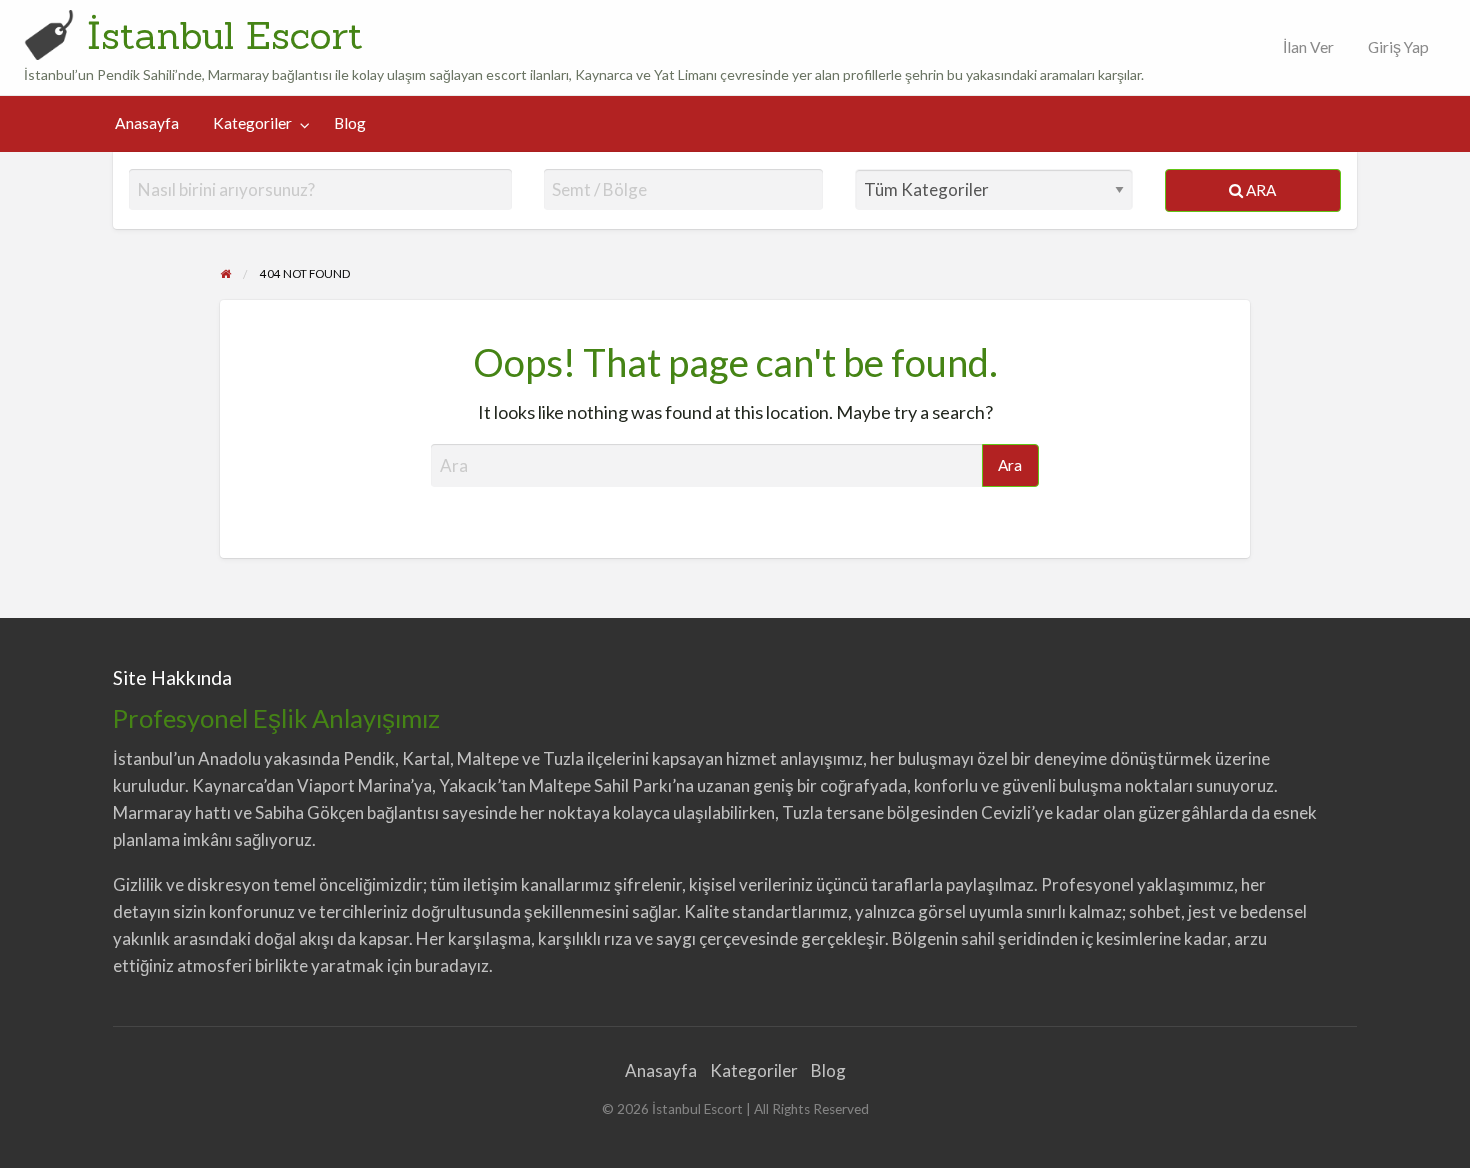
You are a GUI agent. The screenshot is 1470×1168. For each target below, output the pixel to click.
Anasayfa (147, 123)
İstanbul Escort (225, 35)
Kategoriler (252, 123)
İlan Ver (1307, 47)
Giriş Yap (1398, 47)
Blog (350, 123)
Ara (1259, 190)
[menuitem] (1304, 47)
